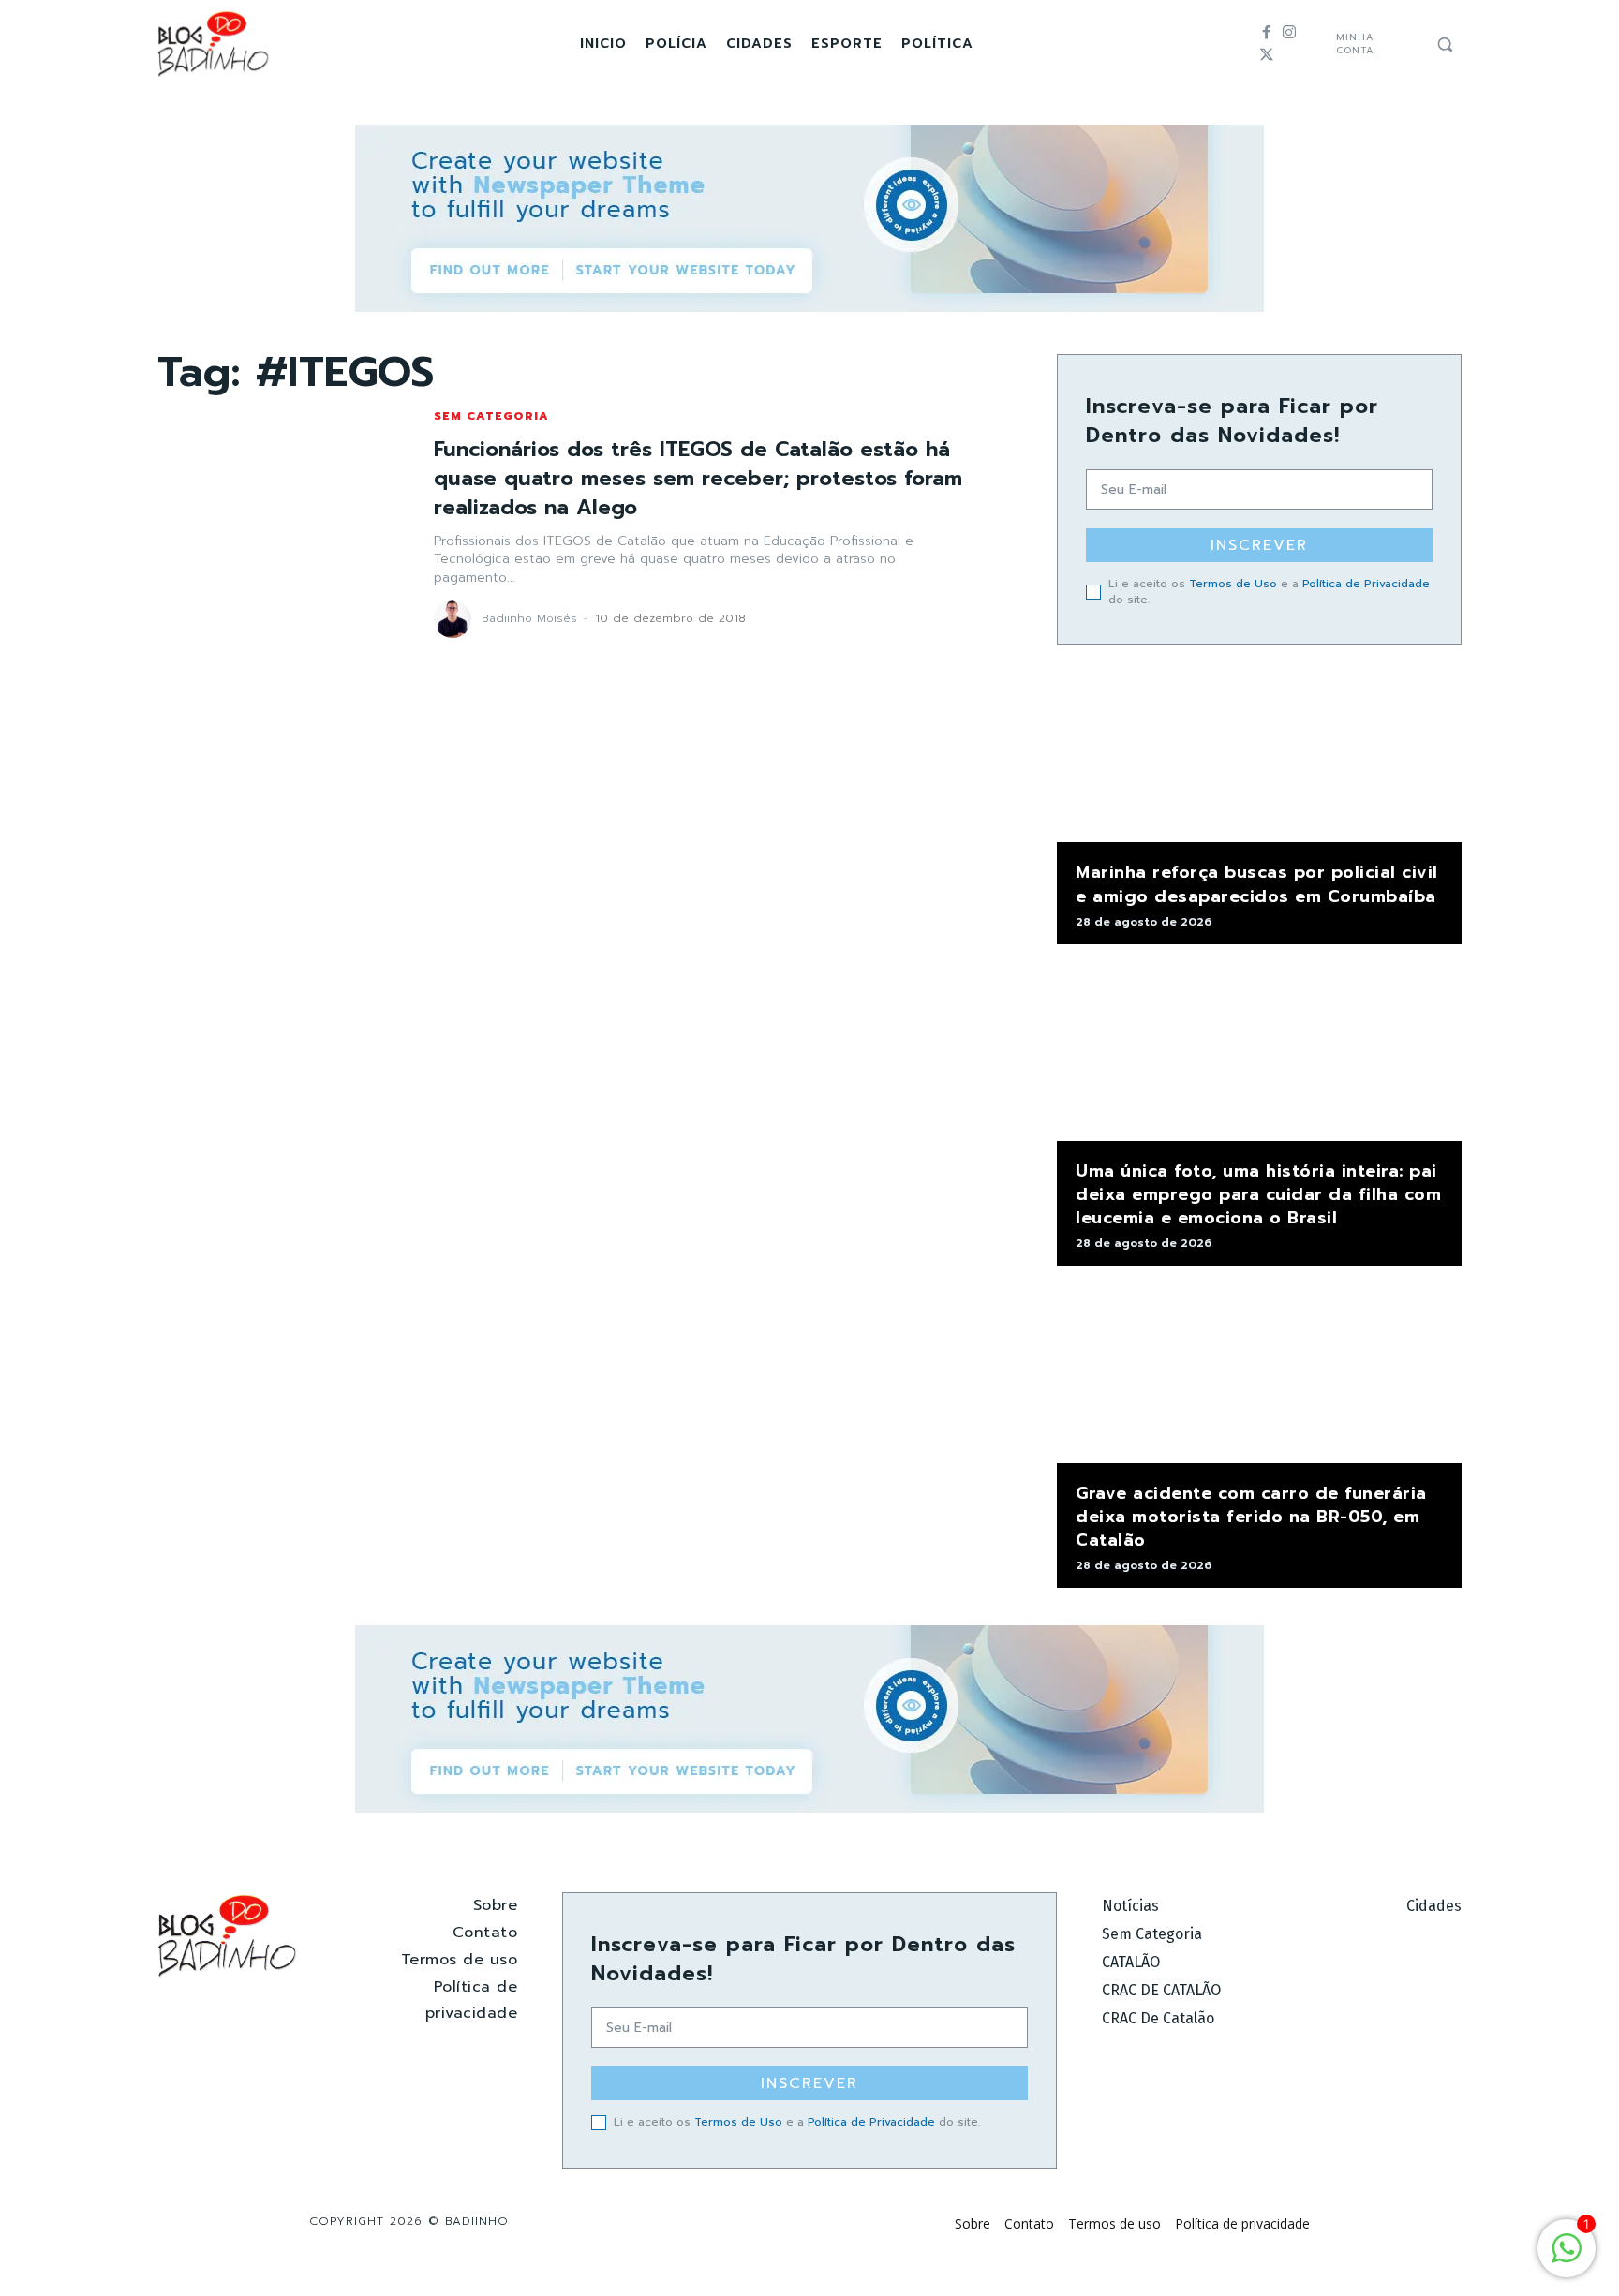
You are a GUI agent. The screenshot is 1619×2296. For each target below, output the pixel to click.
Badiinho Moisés (529, 618)
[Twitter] (1267, 55)
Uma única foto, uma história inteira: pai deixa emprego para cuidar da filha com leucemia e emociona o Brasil (1258, 1194)
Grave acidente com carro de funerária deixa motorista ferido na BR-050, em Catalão (1251, 1517)
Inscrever (1259, 545)
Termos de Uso (1233, 584)
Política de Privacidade (1366, 584)
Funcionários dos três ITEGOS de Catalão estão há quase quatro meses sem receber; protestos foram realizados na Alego (698, 478)
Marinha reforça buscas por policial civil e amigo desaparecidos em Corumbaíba (1257, 884)
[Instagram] (1289, 33)
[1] (1567, 2258)
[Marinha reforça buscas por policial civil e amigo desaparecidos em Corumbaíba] (1259, 753)
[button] (1445, 44)
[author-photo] (455, 619)
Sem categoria (491, 416)
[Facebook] (1267, 33)
